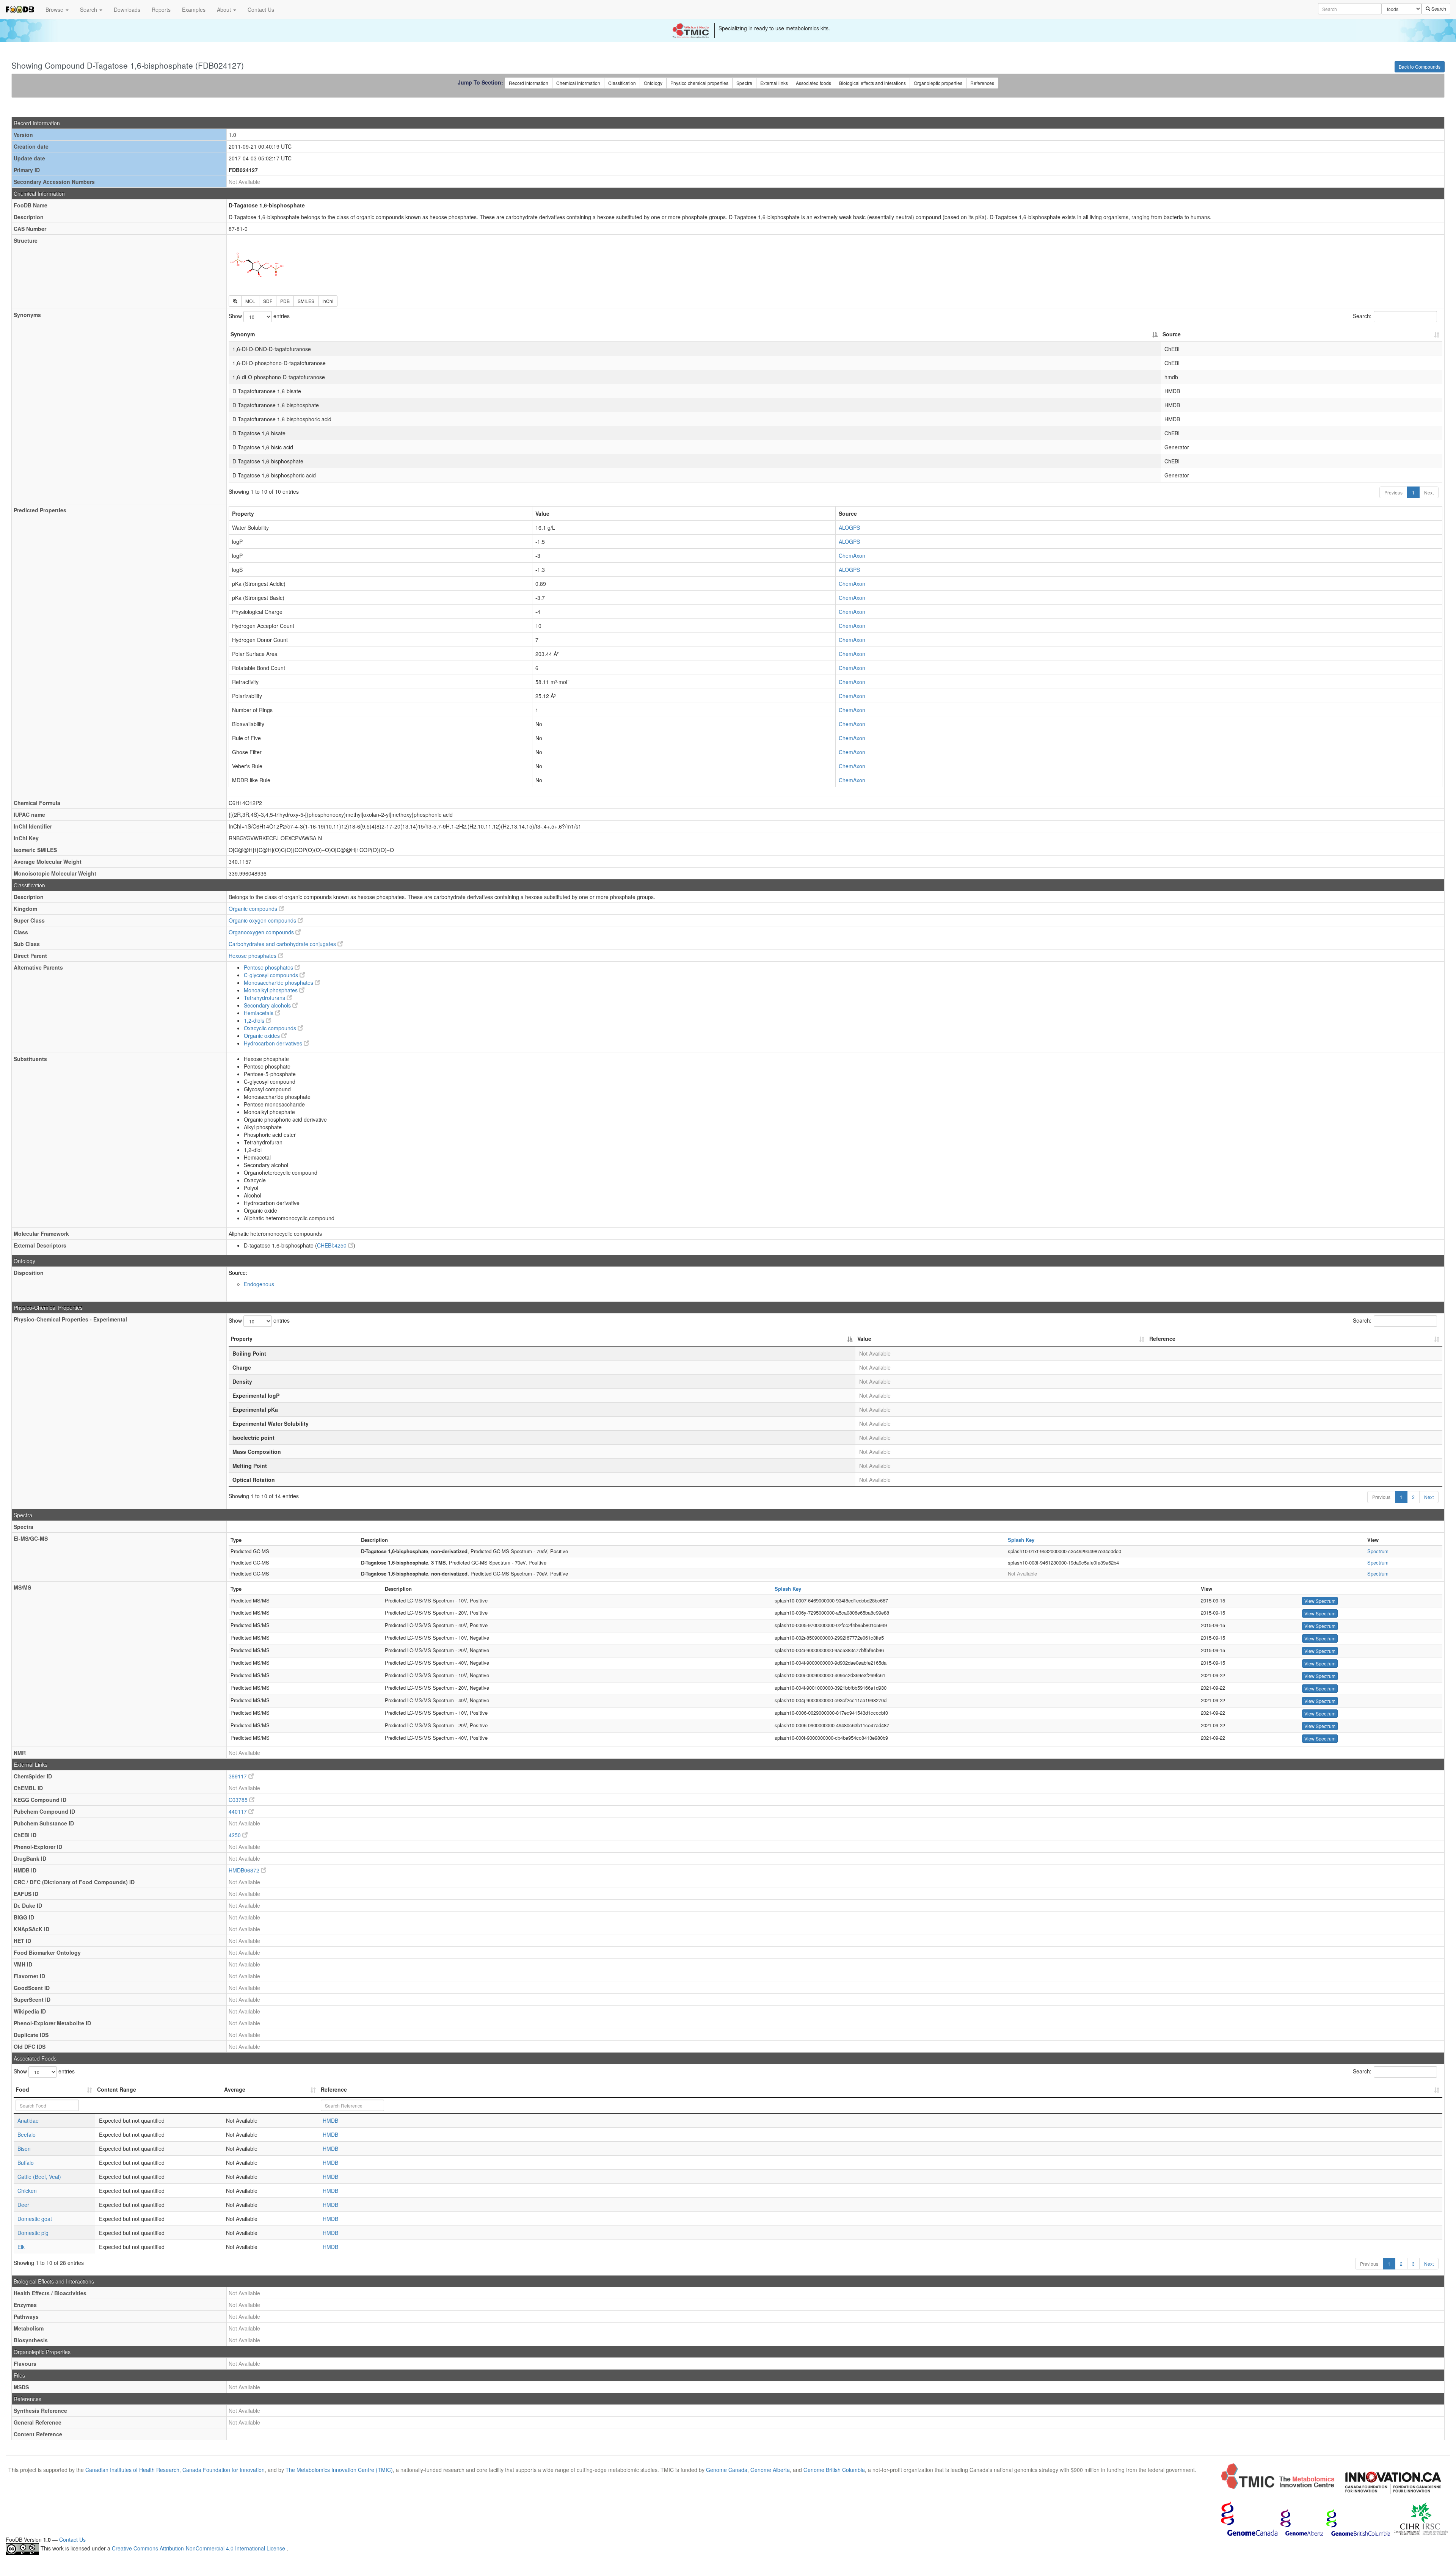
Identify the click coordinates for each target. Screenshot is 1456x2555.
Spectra (744, 83)
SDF (268, 301)
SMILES (306, 301)
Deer (23, 2205)
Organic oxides (263, 1036)
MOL (250, 301)
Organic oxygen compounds (263, 920)
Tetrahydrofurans (265, 998)
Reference (1162, 1339)
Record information (529, 83)
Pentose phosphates (269, 967)
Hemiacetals (259, 1013)
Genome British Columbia (834, 2470)
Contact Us (261, 9)
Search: (1362, 316)
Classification (622, 83)
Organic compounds (254, 909)
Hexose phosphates (253, 956)
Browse (55, 9)
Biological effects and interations (872, 83)
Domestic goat (35, 2219)
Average (235, 2089)
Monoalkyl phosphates (271, 990)
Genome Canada (727, 2470)
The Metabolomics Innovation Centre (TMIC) (339, 2470)
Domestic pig (33, 2233)
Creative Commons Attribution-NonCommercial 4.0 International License (199, 2549)
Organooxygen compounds (262, 932)
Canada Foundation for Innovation (224, 2470)
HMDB (330, 2120)
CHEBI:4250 (333, 1245)
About (225, 9)
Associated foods (814, 83)
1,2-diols (255, 1020)
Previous (1393, 492)
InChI (328, 301)
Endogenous (259, 1284)
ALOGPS (849, 527)
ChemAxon (852, 556)
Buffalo (26, 2163)
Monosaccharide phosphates (279, 982)
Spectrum (1378, 1551)
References (982, 83)
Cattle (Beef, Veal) (39, 2177)
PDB (285, 301)
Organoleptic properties (938, 83)
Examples (194, 9)
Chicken (27, 2191)
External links (774, 83)
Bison (24, 2149)
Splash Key (1021, 1540)
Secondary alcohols (268, 1005)
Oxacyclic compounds (271, 1028)
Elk (21, 2247)
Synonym (243, 334)
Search (89, 9)
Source (1172, 334)
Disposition (29, 1273)
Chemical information (578, 83)
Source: (238, 1273)
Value (864, 1339)
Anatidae (28, 2120)
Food (22, 2089)
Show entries (259, 316)
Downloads (127, 9)
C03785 (239, 1800)
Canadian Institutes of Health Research (132, 2470)
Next (1429, 492)
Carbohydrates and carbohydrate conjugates (283, 944)
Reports (161, 9)
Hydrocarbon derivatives (274, 1043)
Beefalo (27, 2134)
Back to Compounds (1420, 67)
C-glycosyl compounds (272, 975)
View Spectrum (1320, 1601)
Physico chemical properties (699, 83)
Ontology (653, 83)
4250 (235, 1835)
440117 (238, 1811)
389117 (238, 1776)
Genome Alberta (770, 2470)
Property (242, 1339)
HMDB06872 (245, 1870)
